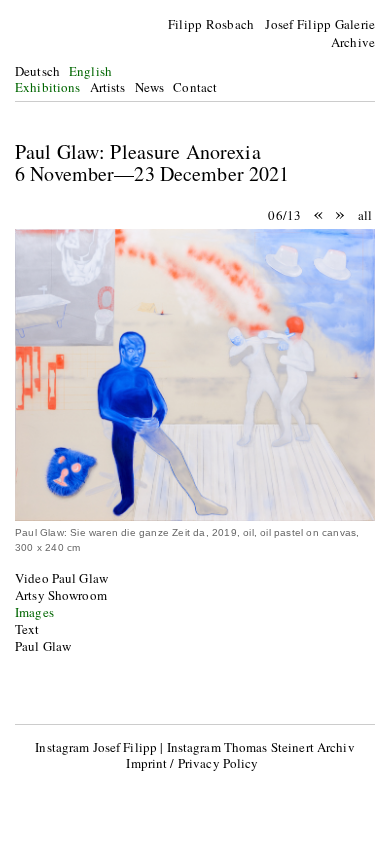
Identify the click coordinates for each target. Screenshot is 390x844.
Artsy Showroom (61, 595)
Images (34, 612)
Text (27, 629)
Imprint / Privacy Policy (192, 763)
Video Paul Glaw (61, 578)
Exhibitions (47, 87)
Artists (108, 87)
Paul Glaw (43, 646)
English (90, 71)
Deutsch (37, 71)
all (365, 215)
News (150, 87)
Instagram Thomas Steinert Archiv (261, 747)
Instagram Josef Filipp (96, 747)
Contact (195, 87)
